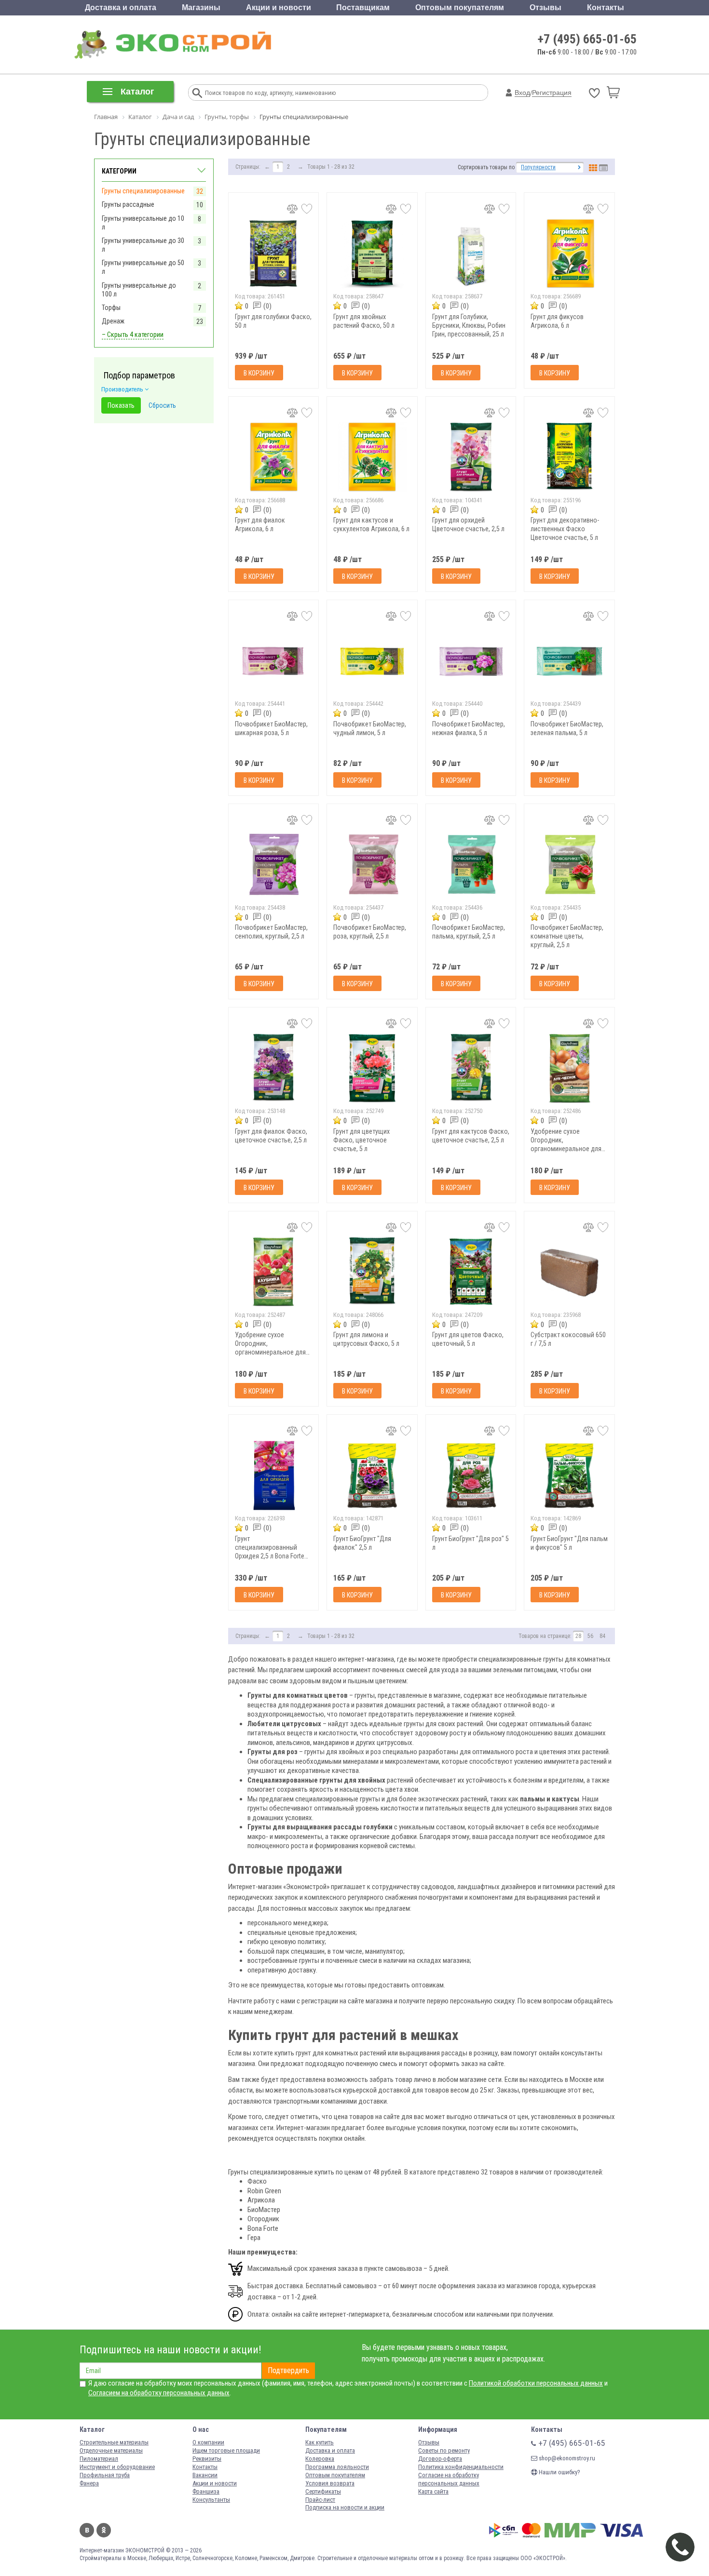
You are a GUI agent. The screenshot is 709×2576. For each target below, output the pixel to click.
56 (590, 1636)
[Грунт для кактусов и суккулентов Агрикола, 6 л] (372, 457)
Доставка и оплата (121, 7)
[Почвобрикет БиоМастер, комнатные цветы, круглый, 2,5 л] (569, 865)
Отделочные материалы (111, 2450)
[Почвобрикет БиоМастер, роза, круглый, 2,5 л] (372, 865)
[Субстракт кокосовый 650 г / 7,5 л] (569, 1272)
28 (578, 1636)
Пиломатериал (99, 2459)
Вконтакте (87, 2530)
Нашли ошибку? (559, 2472)
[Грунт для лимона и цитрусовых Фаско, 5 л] (372, 1272)
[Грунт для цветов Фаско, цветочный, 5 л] (471, 1272)
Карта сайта (433, 2491)
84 (602, 1636)
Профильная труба (105, 2475)
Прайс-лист (320, 2500)
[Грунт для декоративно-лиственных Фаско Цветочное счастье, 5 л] (569, 457)
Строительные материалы (114, 2442)
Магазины (201, 7)
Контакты (606, 7)
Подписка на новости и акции (345, 2507)
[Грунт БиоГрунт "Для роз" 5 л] (471, 1475)
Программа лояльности (337, 2467)
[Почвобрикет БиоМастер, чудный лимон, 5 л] (372, 661)
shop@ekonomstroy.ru (566, 2458)
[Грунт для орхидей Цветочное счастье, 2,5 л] (471, 457)
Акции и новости (279, 7)
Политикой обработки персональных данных (536, 2383)
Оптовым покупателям (460, 7)
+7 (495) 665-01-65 (587, 39)
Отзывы (545, 7)
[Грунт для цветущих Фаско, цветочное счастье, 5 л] (372, 1068)
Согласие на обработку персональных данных (449, 2479)
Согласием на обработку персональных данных (159, 2393)
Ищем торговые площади (226, 2450)
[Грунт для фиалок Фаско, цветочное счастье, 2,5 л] (274, 1068)
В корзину (259, 373)
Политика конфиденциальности (461, 2467)
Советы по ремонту (444, 2450)
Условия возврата (330, 2483)
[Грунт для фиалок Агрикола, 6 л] (274, 457)
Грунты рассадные (128, 204)
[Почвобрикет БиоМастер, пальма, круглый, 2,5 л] (471, 865)
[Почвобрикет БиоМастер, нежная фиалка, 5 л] (471, 661)
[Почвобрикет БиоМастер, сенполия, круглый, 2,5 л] (274, 865)
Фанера (89, 2483)
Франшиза (206, 2491)
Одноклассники (104, 2530)
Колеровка (320, 2459)
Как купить (320, 2442)
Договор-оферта (440, 2459)
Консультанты (211, 2500)
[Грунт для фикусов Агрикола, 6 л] (569, 253)
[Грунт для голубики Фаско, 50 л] (274, 253)
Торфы (111, 308)
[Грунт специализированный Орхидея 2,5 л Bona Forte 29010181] (274, 1475)
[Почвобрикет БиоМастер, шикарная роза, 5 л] (274, 661)
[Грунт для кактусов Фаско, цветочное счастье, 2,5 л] (471, 1068)
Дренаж (113, 321)
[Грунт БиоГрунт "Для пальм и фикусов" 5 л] (569, 1475)
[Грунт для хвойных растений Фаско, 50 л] (372, 253)
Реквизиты (207, 2459)
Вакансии (205, 2475)
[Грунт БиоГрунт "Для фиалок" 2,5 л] (372, 1475)
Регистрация (552, 93)
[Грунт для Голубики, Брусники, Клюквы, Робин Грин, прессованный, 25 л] (471, 253)
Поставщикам (363, 7)
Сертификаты (323, 2491)
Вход (522, 93)
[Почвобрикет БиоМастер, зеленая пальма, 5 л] (569, 661)
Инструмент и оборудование (117, 2467)
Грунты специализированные (143, 191)
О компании (208, 2442)
